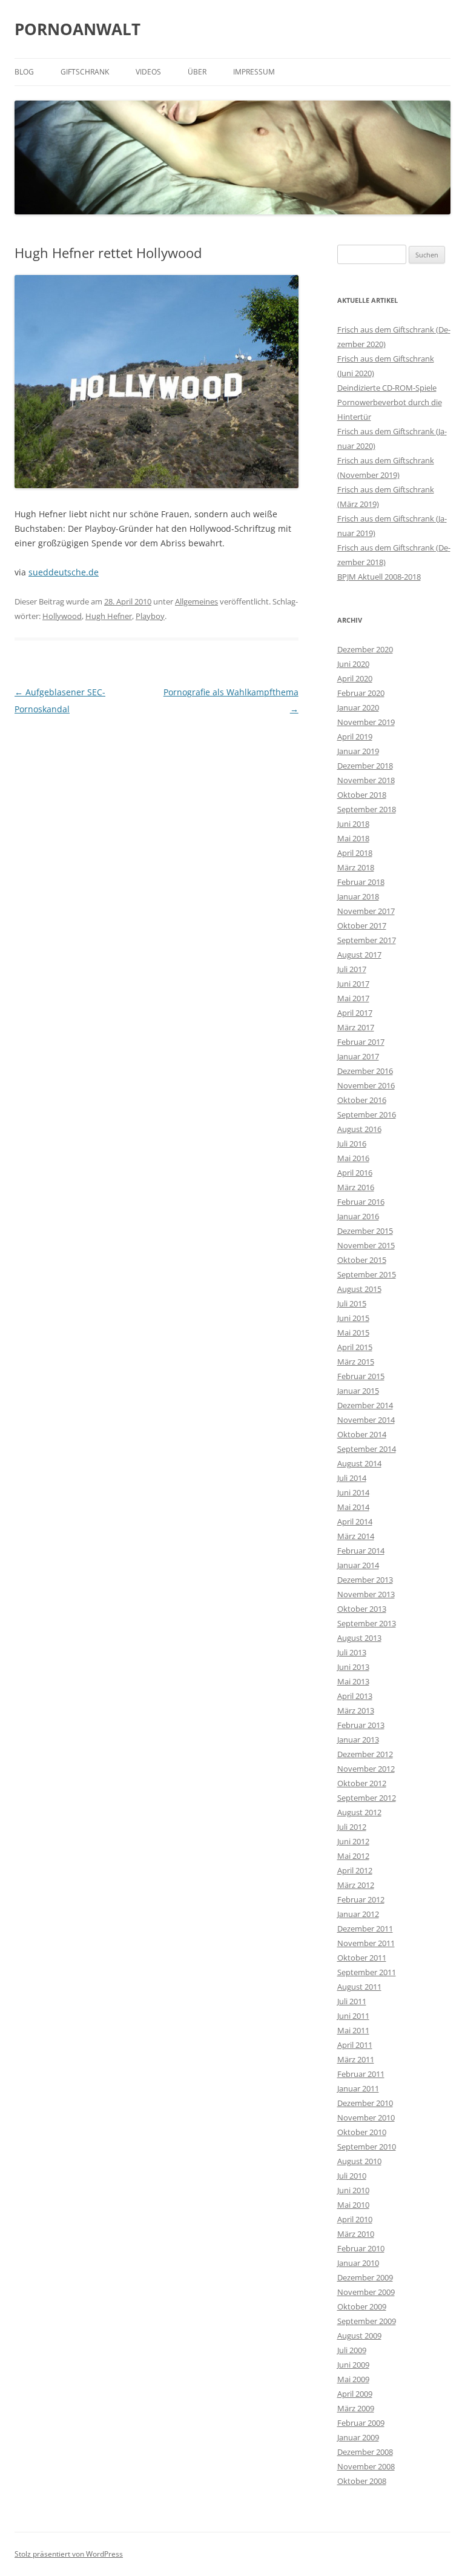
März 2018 (356, 867)
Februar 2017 (361, 1042)
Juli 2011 (352, 2001)
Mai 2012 (353, 1856)
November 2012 (366, 1769)
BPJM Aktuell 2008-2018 (379, 577)
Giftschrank (85, 72)
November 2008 (366, 2466)
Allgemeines (196, 601)
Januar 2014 (358, 1565)
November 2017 (366, 911)
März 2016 (356, 1187)
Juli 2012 (352, 1827)
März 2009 (356, 2408)
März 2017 (356, 1027)
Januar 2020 (358, 707)
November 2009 (366, 2292)
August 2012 (359, 1812)
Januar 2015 (358, 1391)
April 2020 (355, 678)
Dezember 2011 (365, 1929)
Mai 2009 (353, 2379)
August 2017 (359, 955)
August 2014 (359, 1463)
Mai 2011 (353, 2030)
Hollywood (62, 616)
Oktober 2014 (362, 1434)
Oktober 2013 (362, 1609)
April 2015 (355, 1347)
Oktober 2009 (362, 2306)
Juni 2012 (353, 1841)
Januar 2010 (358, 2263)
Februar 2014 (361, 1551)
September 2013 (367, 1623)
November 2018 (366, 780)
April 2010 (355, 2219)
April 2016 (355, 1173)
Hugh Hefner (109, 616)
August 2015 (359, 1289)
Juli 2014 (352, 1478)
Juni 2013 (353, 1667)
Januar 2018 (358, 896)
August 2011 (359, 1987)
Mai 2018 (353, 838)
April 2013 (355, 1696)
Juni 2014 (353, 1492)
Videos (148, 72)
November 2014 (366, 1420)
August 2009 (359, 2336)
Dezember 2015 (365, 1231)
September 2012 (367, 1798)
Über (197, 72)
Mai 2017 (353, 998)
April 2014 (355, 1521)
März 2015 (356, 1362)
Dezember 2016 (365, 1071)
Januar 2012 (358, 1914)
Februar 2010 (361, 2248)
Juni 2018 (353, 824)
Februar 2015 (361, 1376)
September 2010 (367, 2147)
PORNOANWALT (77, 29)
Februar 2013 (361, 1725)
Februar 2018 (361, 882)
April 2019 (355, 737)
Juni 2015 (353, 1318)
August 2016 (359, 1129)
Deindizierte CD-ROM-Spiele (387, 388)
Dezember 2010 (365, 2103)
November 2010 (366, 2117)
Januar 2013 (358, 1740)
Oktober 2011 (362, 1958)
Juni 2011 (353, 2016)
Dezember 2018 (365, 766)
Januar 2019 (358, 751)
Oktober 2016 (362, 1100)
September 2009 (367, 2321)
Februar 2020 (361, 693)
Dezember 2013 (365, 1580)
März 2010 (356, 2234)
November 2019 (366, 722)
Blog (24, 72)
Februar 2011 (361, 2074)
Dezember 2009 (365, 2277)
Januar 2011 (358, 2088)
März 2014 (356, 1536)
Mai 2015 (353, 1333)
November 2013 (366, 1594)
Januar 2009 (358, 2437)
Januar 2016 (358, 1216)
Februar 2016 (361, 1202)
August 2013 (359, 1638)
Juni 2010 (353, 2190)
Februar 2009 (361, 2423)
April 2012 (355, 1870)
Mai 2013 (353, 1681)
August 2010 (359, 2161)
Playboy (150, 616)
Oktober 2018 (362, 795)
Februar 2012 (361, 1899)
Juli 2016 (352, 1144)
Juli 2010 (352, 2176)
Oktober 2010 (362, 2132)
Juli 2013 (352, 1652)
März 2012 (356, 1885)
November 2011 (366, 1943)
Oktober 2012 (362, 1783)
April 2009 (355, 2394)
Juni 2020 (353, 664)
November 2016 (366, 1085)
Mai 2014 (353, 1507)
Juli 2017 (352, 969)
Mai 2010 (353, 2205)
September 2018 (367, 809)
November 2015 (366, 1245)
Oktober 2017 (362, 925)
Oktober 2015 (362, 1260)
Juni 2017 (353, 984)
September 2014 (367, 1449)
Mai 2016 (353, 1158)
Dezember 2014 (365, 1405)
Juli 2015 (352, 1303)
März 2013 (356, 1710)
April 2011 (355, 2045)
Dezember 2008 (365, 2452)
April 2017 (355, 1013)
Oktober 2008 (362, 2481)
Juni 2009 (353, 2365)
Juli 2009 (352, 2350)
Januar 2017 (358, 1056)
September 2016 (367, 1114)
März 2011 (356, 2059)
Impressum (254, 72)
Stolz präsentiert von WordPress (69, 2554)
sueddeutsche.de (64, 572)
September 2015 (367, 1274)
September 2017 (367, 940)
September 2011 (367, 1972)
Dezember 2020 (365, 649)
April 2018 (355, 853)
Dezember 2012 (365, 1754)
